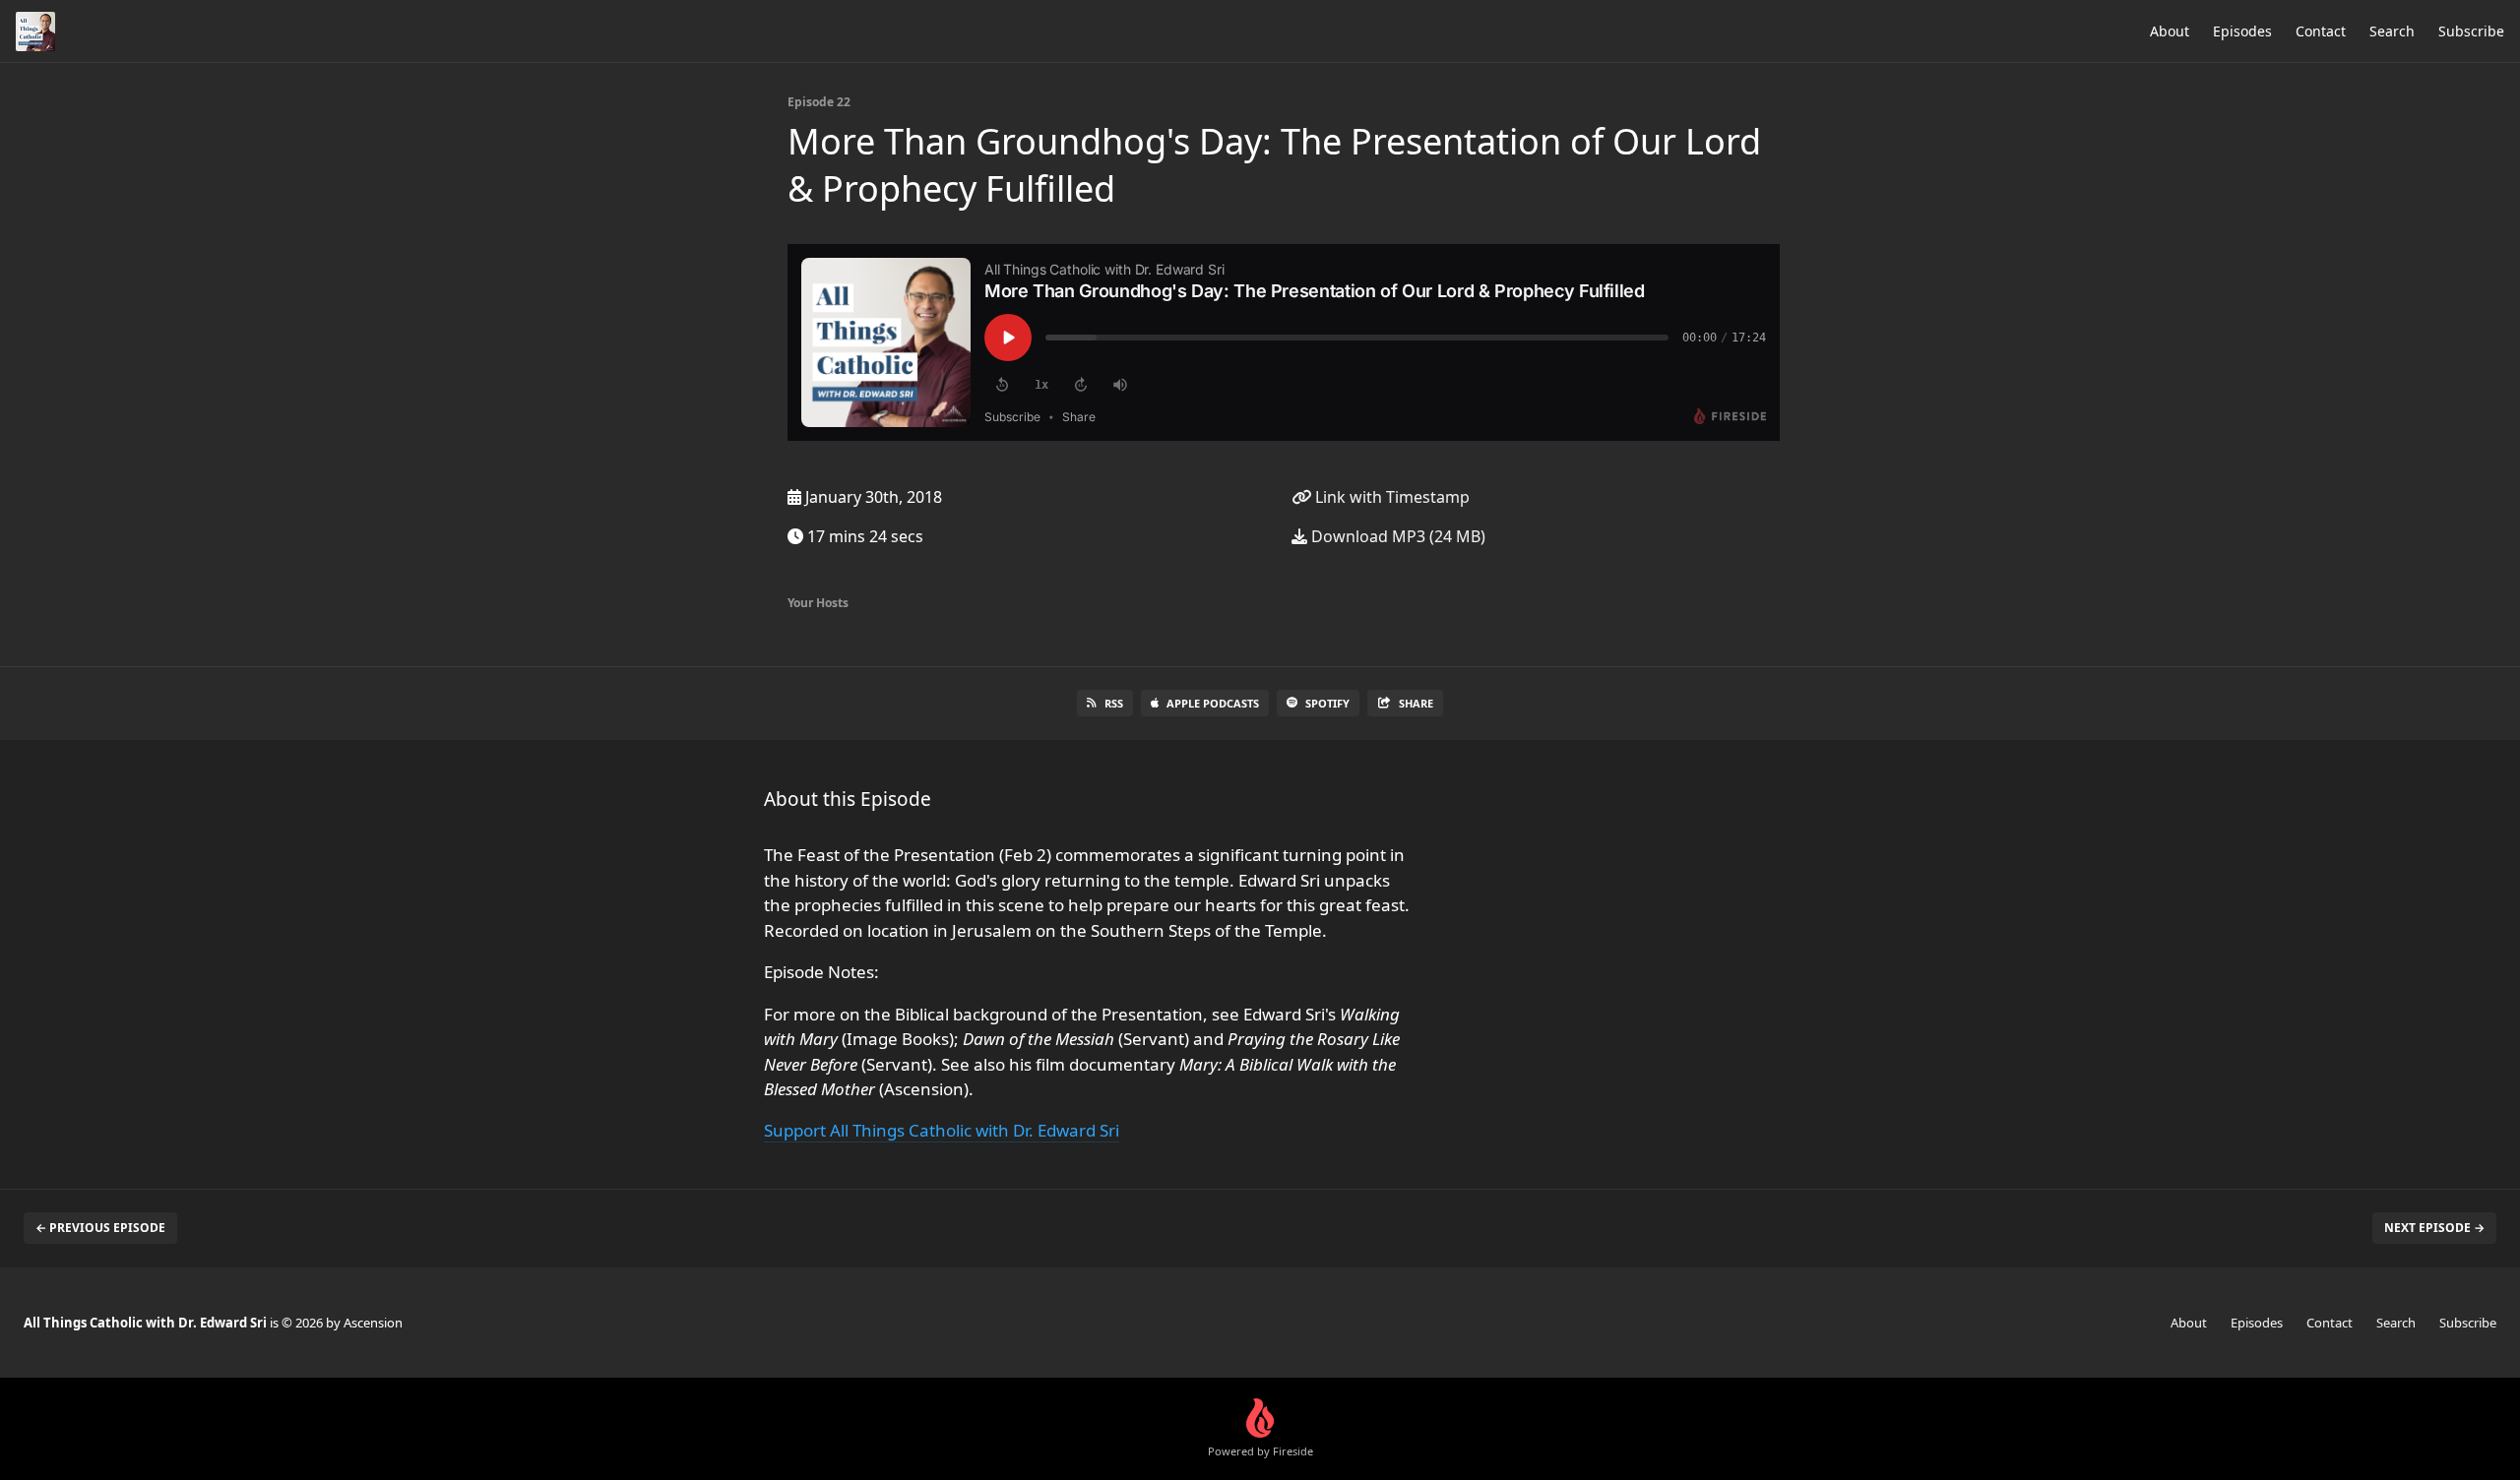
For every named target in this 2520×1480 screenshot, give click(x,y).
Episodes (2242, 31)
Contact (2321, 31)
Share (1416, 703)
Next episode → (2434, 1228)
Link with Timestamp (1390, 497)
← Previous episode (100, 1228)
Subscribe (2471, 31)
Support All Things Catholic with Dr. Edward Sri (942, 1130)
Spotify (1327, 703)
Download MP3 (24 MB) (1396, 536)
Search (2392, 31)
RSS (1114, 703)
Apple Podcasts (1213, 703)
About (2170, 31)
